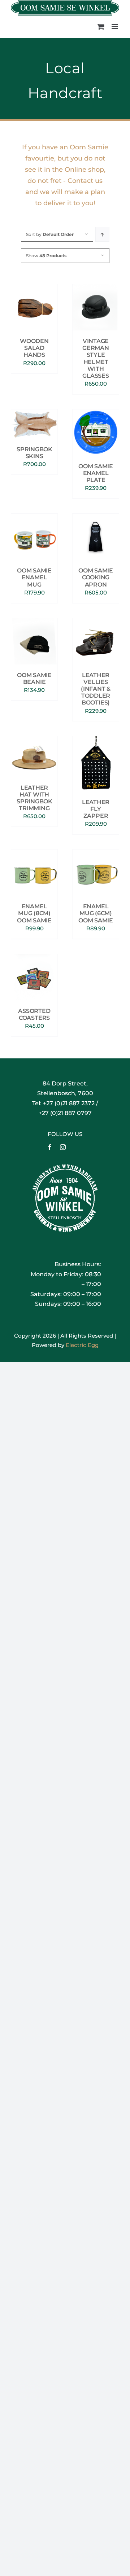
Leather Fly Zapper (96, 809)
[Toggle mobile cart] (101, 27)
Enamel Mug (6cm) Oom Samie (96, 913)
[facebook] (50, 1147)
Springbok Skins (34, 453)
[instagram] (63, 1147)
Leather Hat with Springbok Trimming (34, 798)
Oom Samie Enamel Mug (34, 577)
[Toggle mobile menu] (115, 27)
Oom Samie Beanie (34, 679)
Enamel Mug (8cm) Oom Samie (34, 913)
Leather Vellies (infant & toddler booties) (96, 689)
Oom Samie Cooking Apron (96, 577)
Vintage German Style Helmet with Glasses (96, 358)
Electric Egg (82, 1345)
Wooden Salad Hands (34, 348)
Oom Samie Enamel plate (96, 473)
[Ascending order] (102, 234)
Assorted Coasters (34, 1014)
